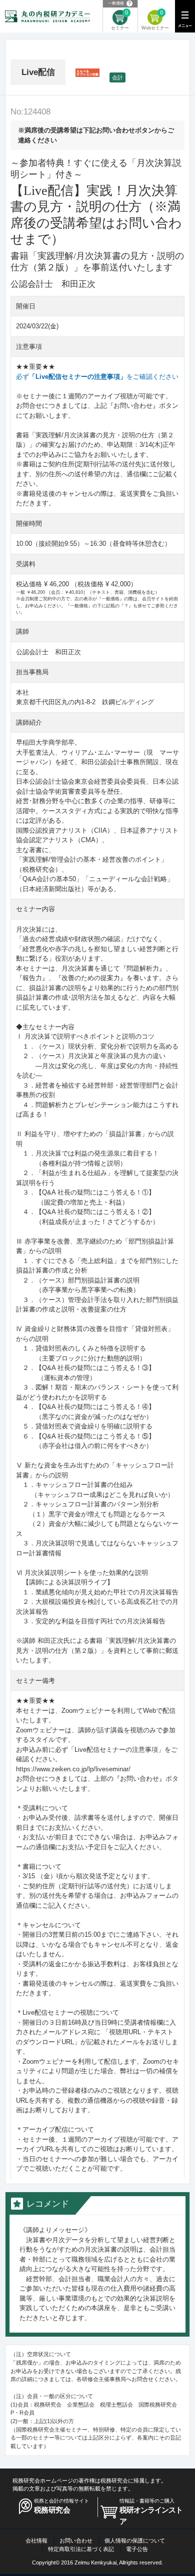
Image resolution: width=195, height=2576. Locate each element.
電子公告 (137, 2549)
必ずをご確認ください (97, 377)
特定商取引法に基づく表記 (81, 2549)
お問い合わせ (76, 2541)
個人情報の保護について (135, 2541)
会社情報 (36, 2541)
